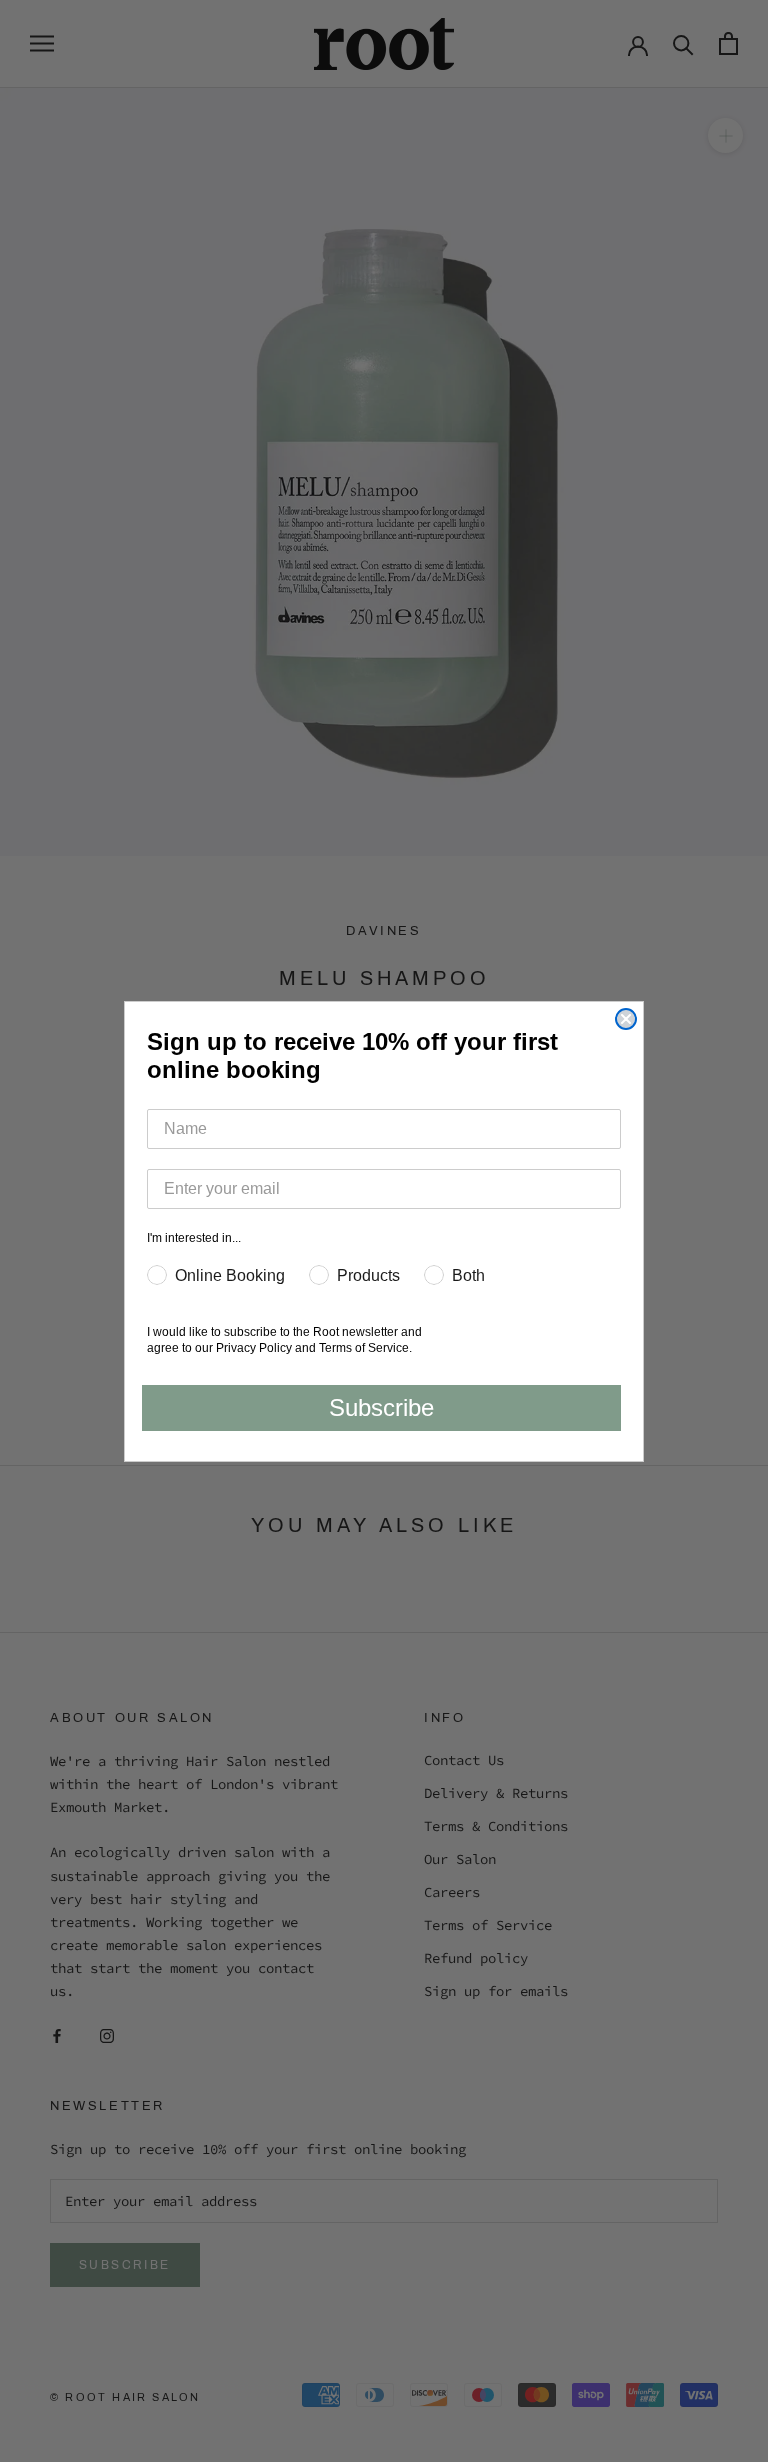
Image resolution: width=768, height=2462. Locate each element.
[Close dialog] (626, 1019)
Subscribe (381, 1407)
